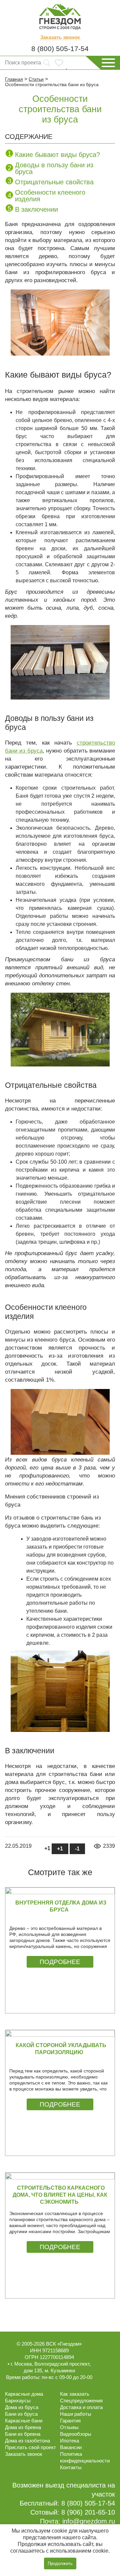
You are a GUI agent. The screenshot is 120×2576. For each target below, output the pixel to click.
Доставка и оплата (81, 2407)
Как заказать (75, 2394)
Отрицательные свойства (54, 182)
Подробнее (60, 1962)
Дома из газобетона (27, 2441)
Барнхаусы (18, 2401)
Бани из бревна (23, 2434)
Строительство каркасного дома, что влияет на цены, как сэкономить (60, 2195)
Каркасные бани (24, 2421)
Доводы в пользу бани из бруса (54, 168)
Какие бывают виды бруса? (57, 155)
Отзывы (69, 2427)
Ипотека (69, 2441)
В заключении (36, 209)
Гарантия (70, 2421)
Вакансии (71, 2447)
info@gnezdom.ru (89, 2521)
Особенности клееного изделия (50, 196)
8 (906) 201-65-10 (88, 2512)
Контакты (71, 2467)
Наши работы (76, 2414)
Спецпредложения (81, 2401)
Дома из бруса (22, 2407)
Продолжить (60, 2563)
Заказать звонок (60, 37)
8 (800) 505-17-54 (60, 49)
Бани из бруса (21, 2414)
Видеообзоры (76, 2434)
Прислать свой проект (30, 2447)
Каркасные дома (24, 2394)
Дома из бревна (23, 2427)
